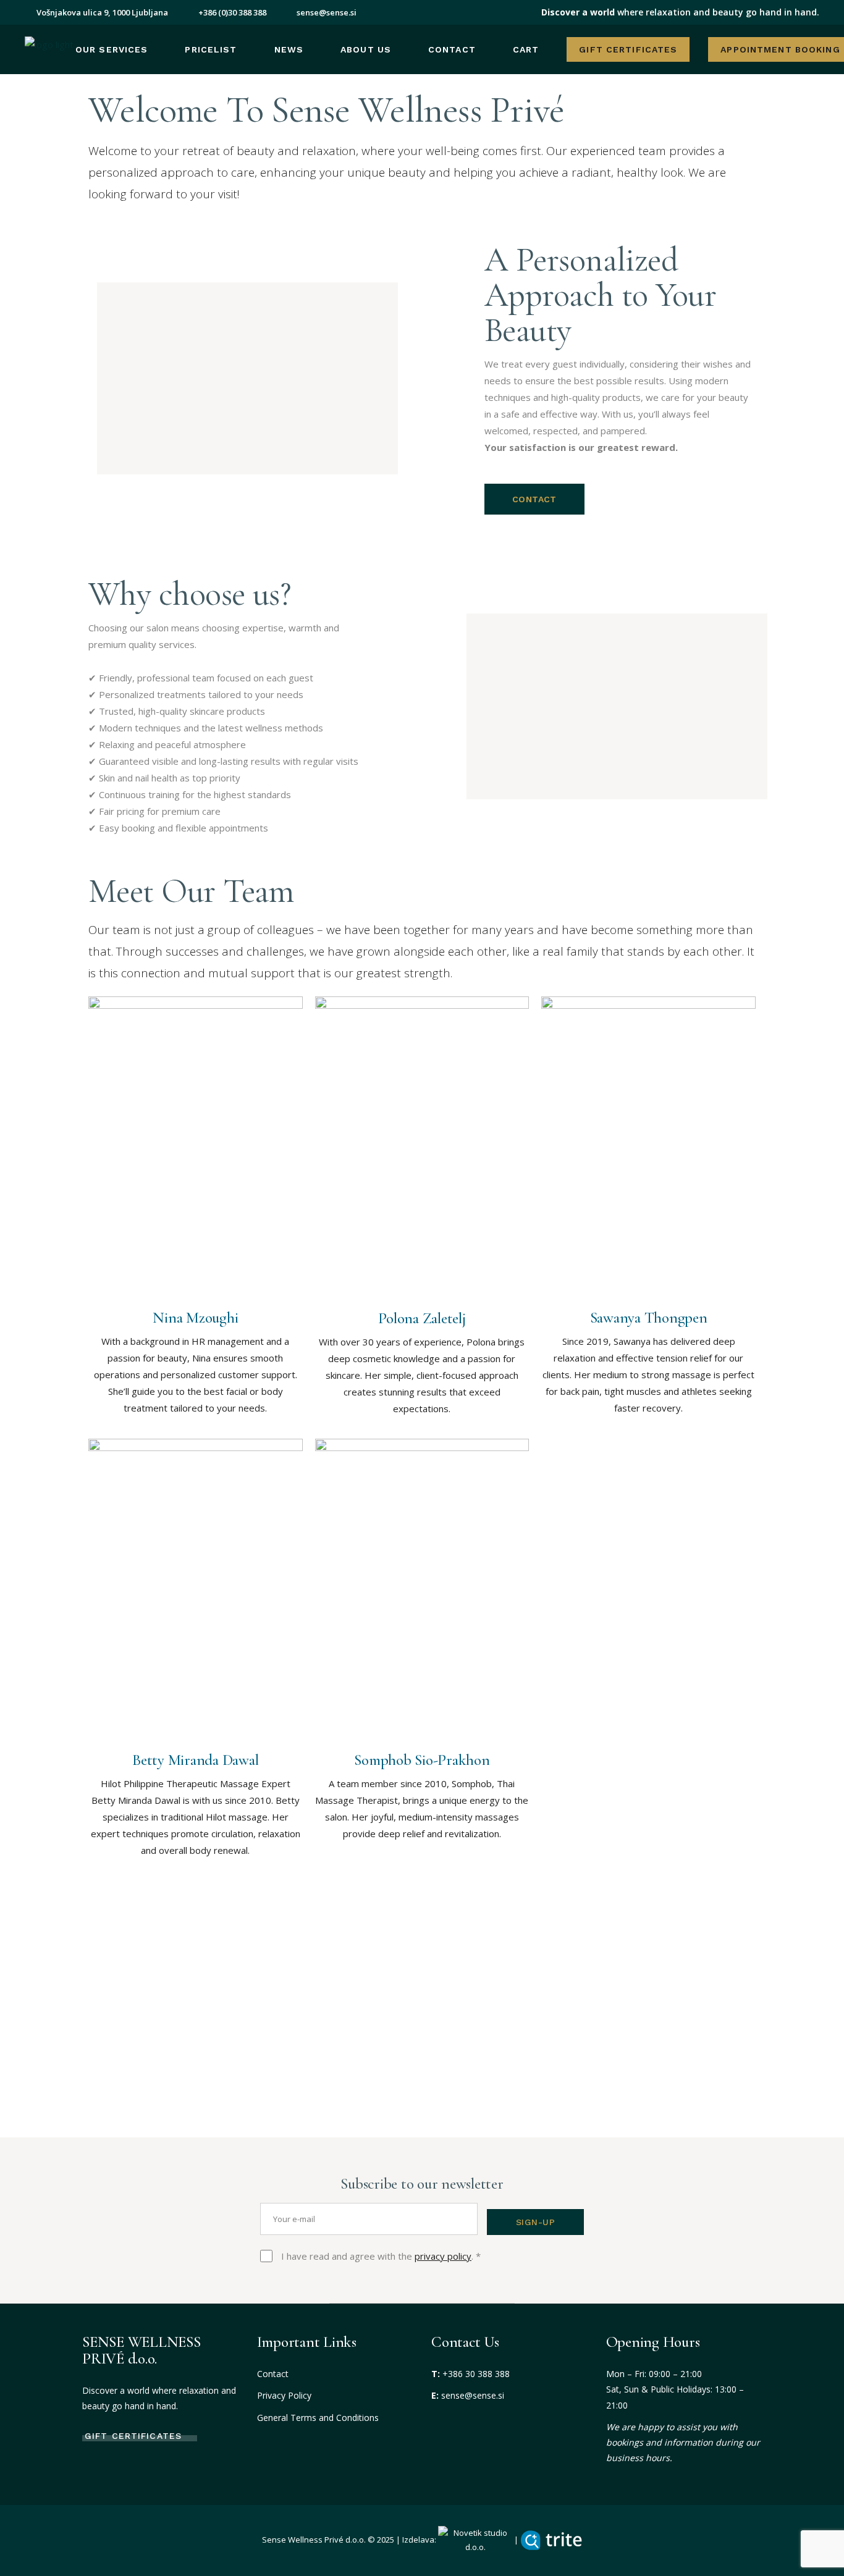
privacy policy (443, 2256)
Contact (273, 2374)
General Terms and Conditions (318, 2418)
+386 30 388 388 (476, 2374)
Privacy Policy (284, 2395)
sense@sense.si (473, 2395)
